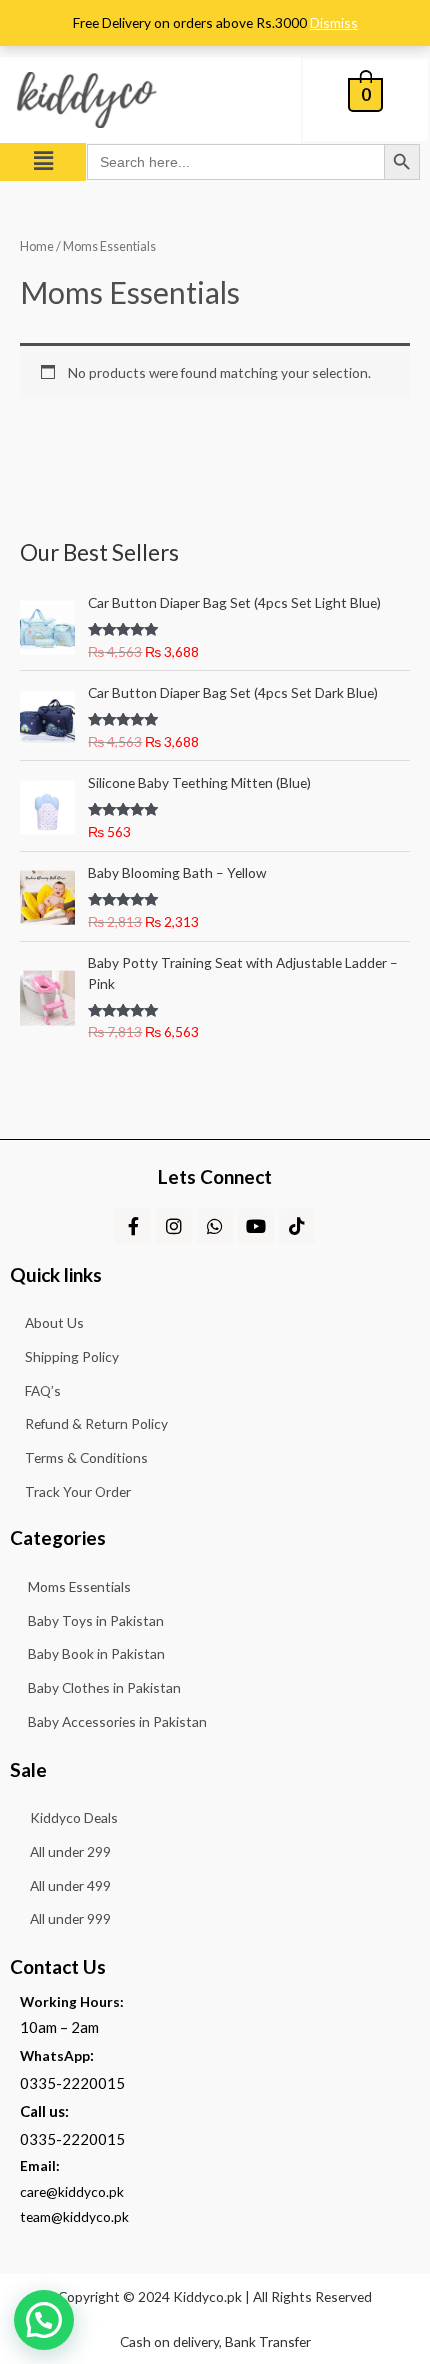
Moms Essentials (79, 1586)
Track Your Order (78, 1491)
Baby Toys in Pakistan (96, 1620)
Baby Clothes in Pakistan (104, 1687)
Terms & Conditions (86, 1457)
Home (37, 246)
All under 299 (70, 1851)
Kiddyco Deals (74, 1817)
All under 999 (70, 1918)
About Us (54, 1322)
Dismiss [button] (334, 22)
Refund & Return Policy (96, 1423)
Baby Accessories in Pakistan (117, 1721)
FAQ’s (43, 1390)
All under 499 (70, 1885)
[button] (43, 161)
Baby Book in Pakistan (96, 1653)
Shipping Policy (72, 1356)
